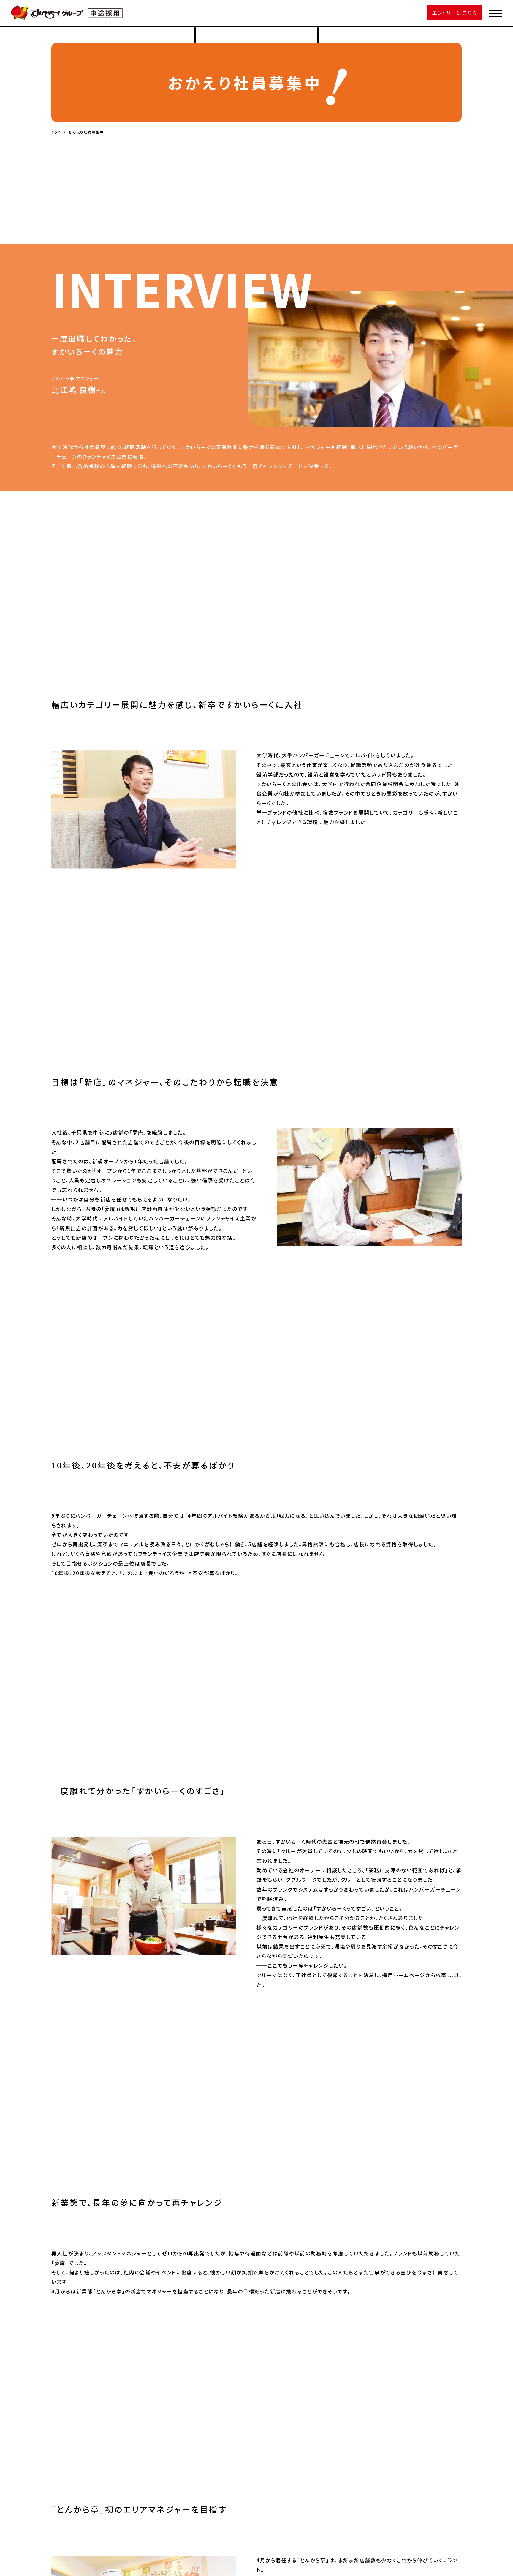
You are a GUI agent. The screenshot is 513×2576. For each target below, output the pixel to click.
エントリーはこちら (455, 13)
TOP (56, 132)
